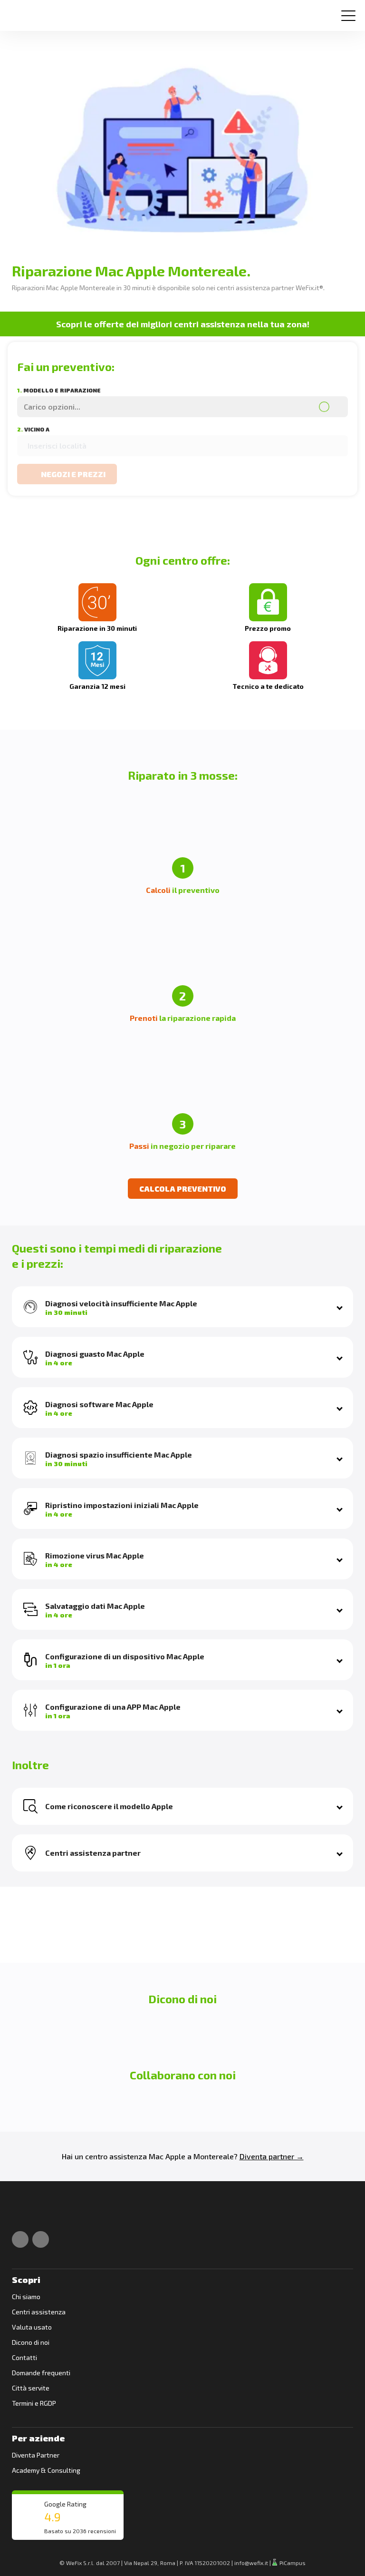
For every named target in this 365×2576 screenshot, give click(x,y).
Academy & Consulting (46, 2470)
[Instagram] (41, 2239)
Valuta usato (32, 2327)
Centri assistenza (39, 2312)
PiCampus (292, 2563)
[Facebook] (20, 2239)
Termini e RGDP (34, 2403)
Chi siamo (26, 2297)
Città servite (31, 2388)
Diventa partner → (272, 2156)
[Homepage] (21, 12)
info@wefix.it (251, 2563)
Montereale (214, 2156)
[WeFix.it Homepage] (23, 2213)
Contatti (24, 2357)
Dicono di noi (31, 2342)
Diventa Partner (36, 2455)
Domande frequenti (41, 2373)
